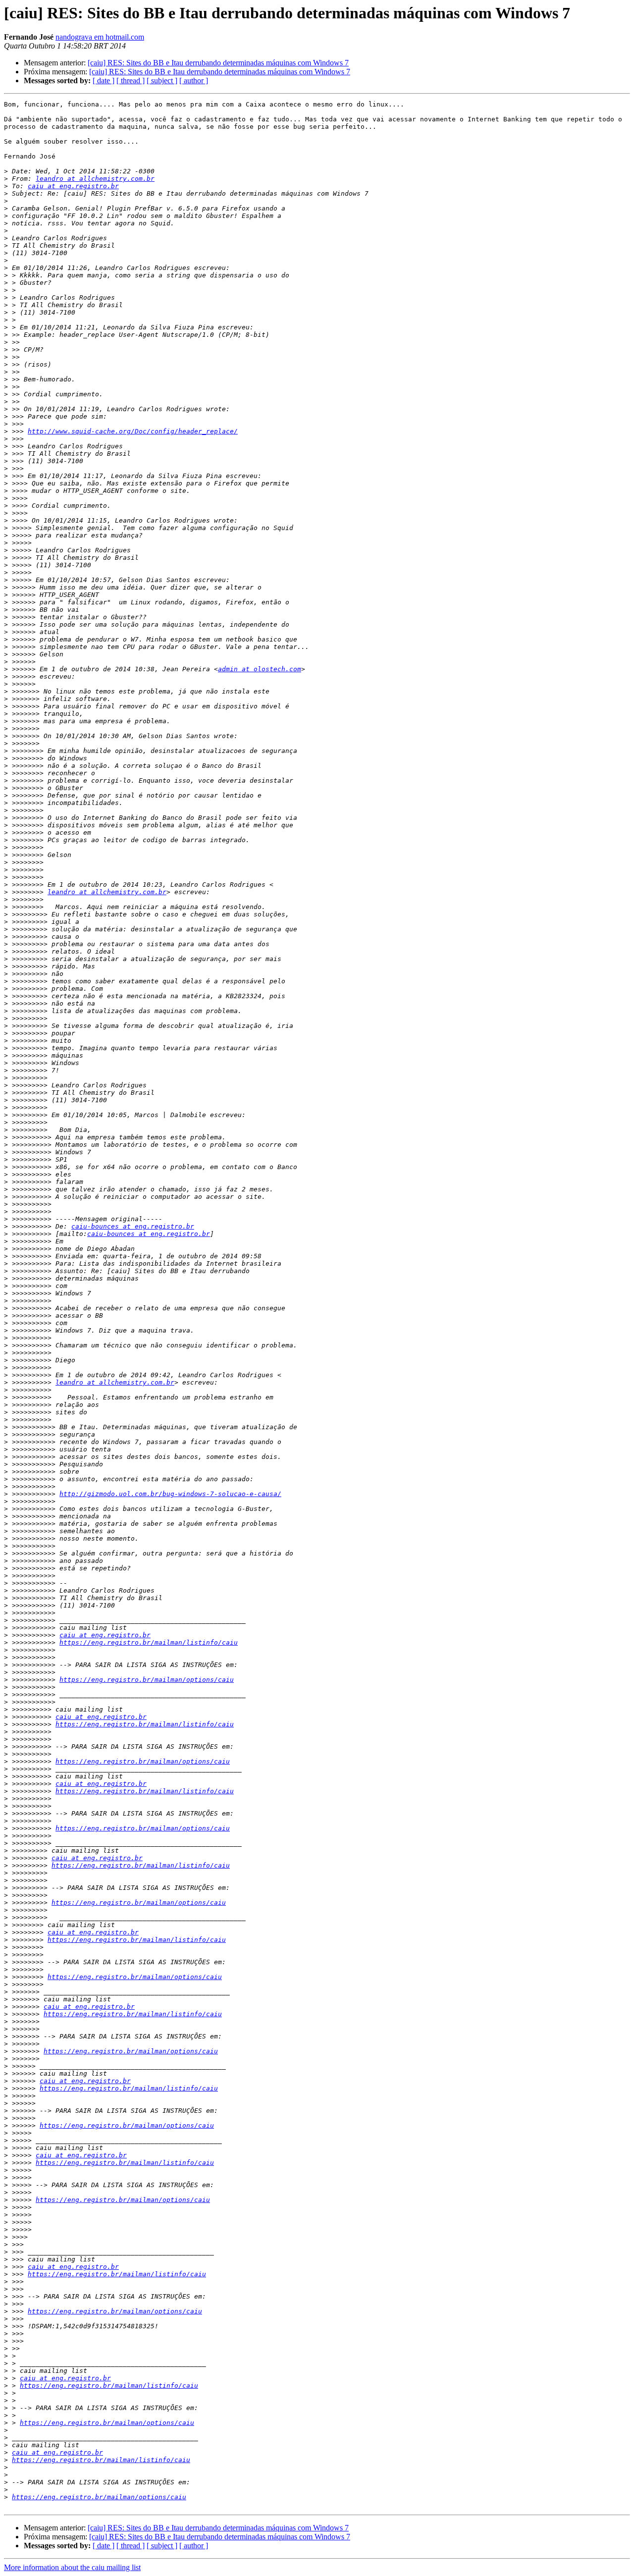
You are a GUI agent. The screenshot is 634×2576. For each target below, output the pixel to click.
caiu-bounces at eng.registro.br (133, 1226)
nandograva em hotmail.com (100, 37)
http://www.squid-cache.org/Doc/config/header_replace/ (133, 431)
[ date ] (104, 80)
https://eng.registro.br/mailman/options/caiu (147, 1680)
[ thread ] (131, 80)
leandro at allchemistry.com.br (95, 179)
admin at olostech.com (260, 669)
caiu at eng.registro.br (73, 186)
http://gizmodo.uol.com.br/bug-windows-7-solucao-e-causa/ (170, 1494)
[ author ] (194, 80)
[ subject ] (162, 80)
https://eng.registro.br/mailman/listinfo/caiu (149, 1642)
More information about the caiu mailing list (72, 2567)
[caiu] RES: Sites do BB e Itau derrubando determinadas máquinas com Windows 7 (218, 63)
